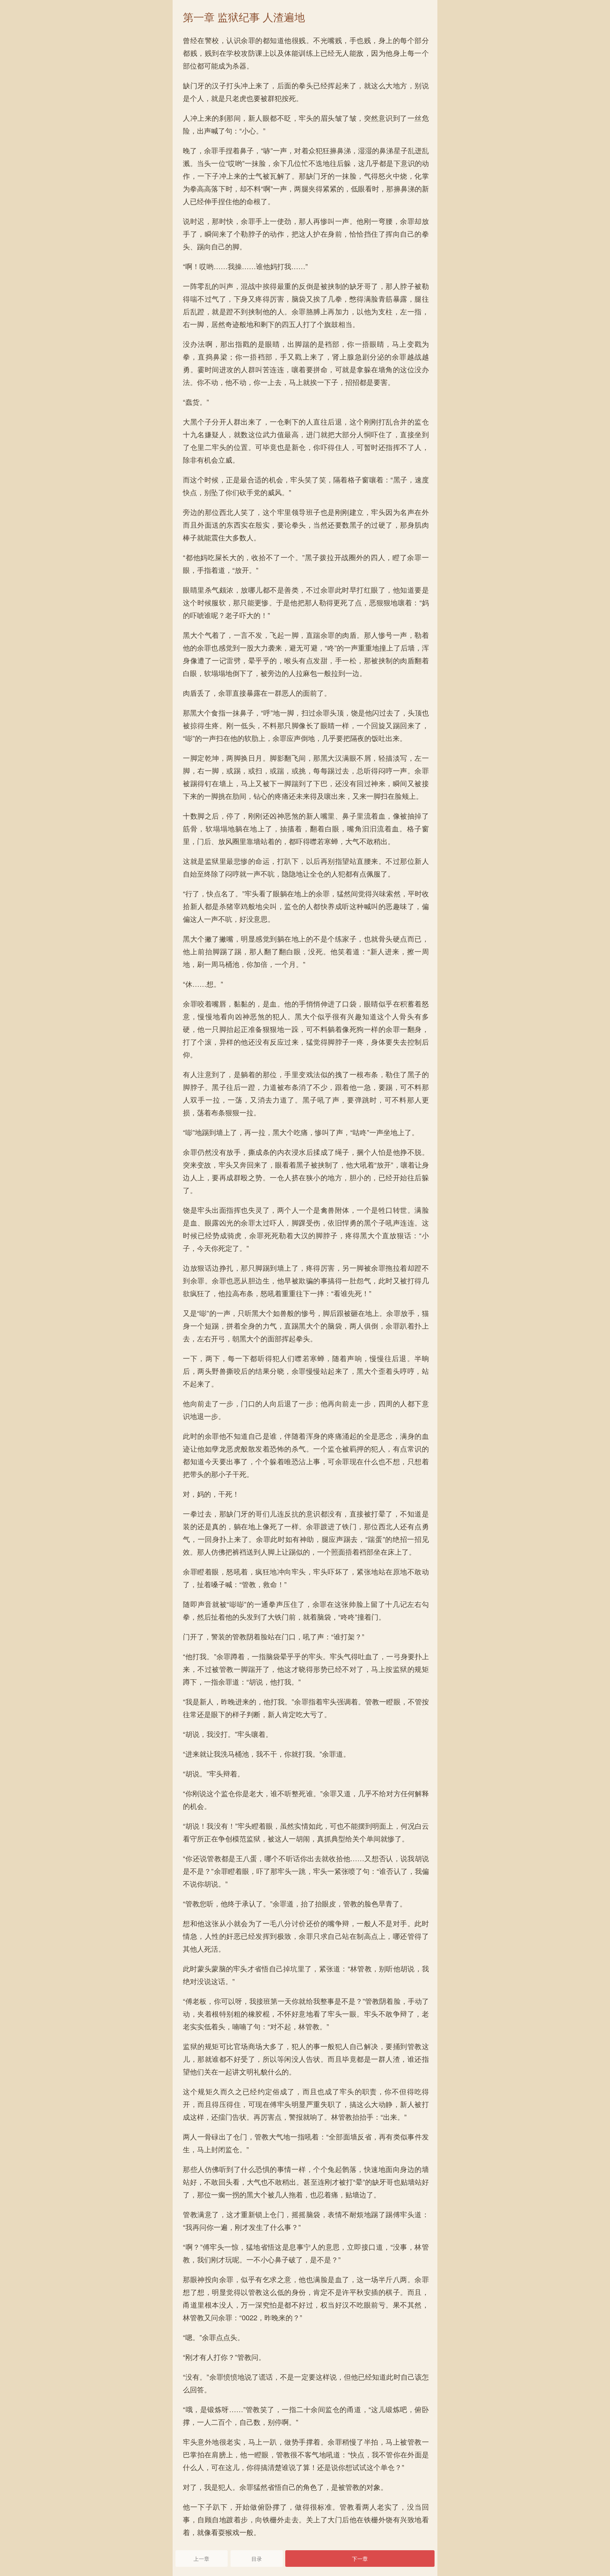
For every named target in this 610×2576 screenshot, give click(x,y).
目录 (257, 2559)
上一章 (201, 2559)
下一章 (360, 2559)
